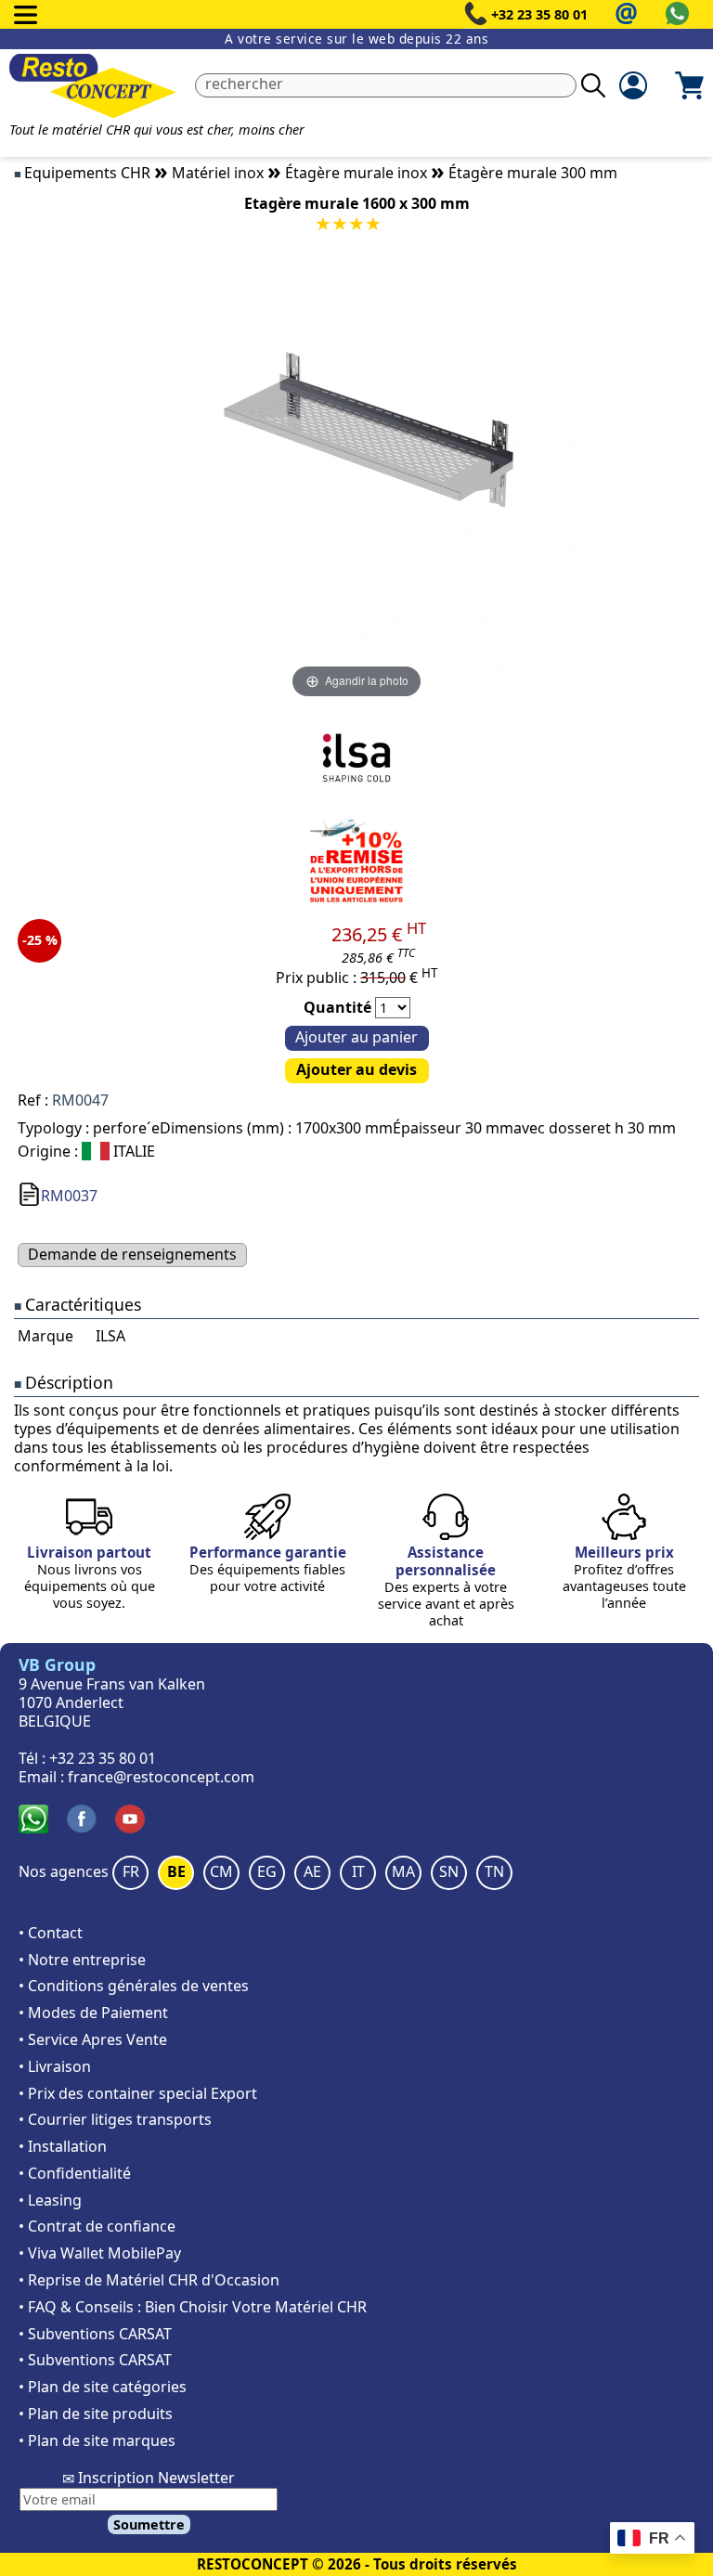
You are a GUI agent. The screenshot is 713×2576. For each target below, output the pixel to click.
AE (312, 1871)
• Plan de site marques (97, 2440)
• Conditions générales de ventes (134, 1986)
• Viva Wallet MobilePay (100, 2253)
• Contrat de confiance (97, 2226)
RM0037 (69, 1196)
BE (176, 1871)
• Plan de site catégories (103, 2387)
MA (403, 1871)
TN (494, 1871)
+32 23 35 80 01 (539, 14)
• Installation (63, 2146)
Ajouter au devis (356, 1069)
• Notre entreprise (82, 1960)
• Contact (51, 1933)
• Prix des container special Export (138, 2093)
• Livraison (55, 2066)
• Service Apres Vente (93, 2039)
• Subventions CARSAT (95, 2334)
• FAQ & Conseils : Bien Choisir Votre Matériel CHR (193, 2307)
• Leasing (50, 2200)
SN (449, 1871)
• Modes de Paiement (93, 2013)
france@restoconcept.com (161, 1777)
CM (221, 1871)
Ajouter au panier (356, 1037)
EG (267, 1871)
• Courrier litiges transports (115, 2119)
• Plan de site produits (96, 2414)
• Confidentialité (75, 2173)
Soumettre (149, 2524)
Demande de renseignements (132, 1254)
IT (358, 1871)
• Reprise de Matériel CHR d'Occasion (149, 2280)
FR (131, 1871)
